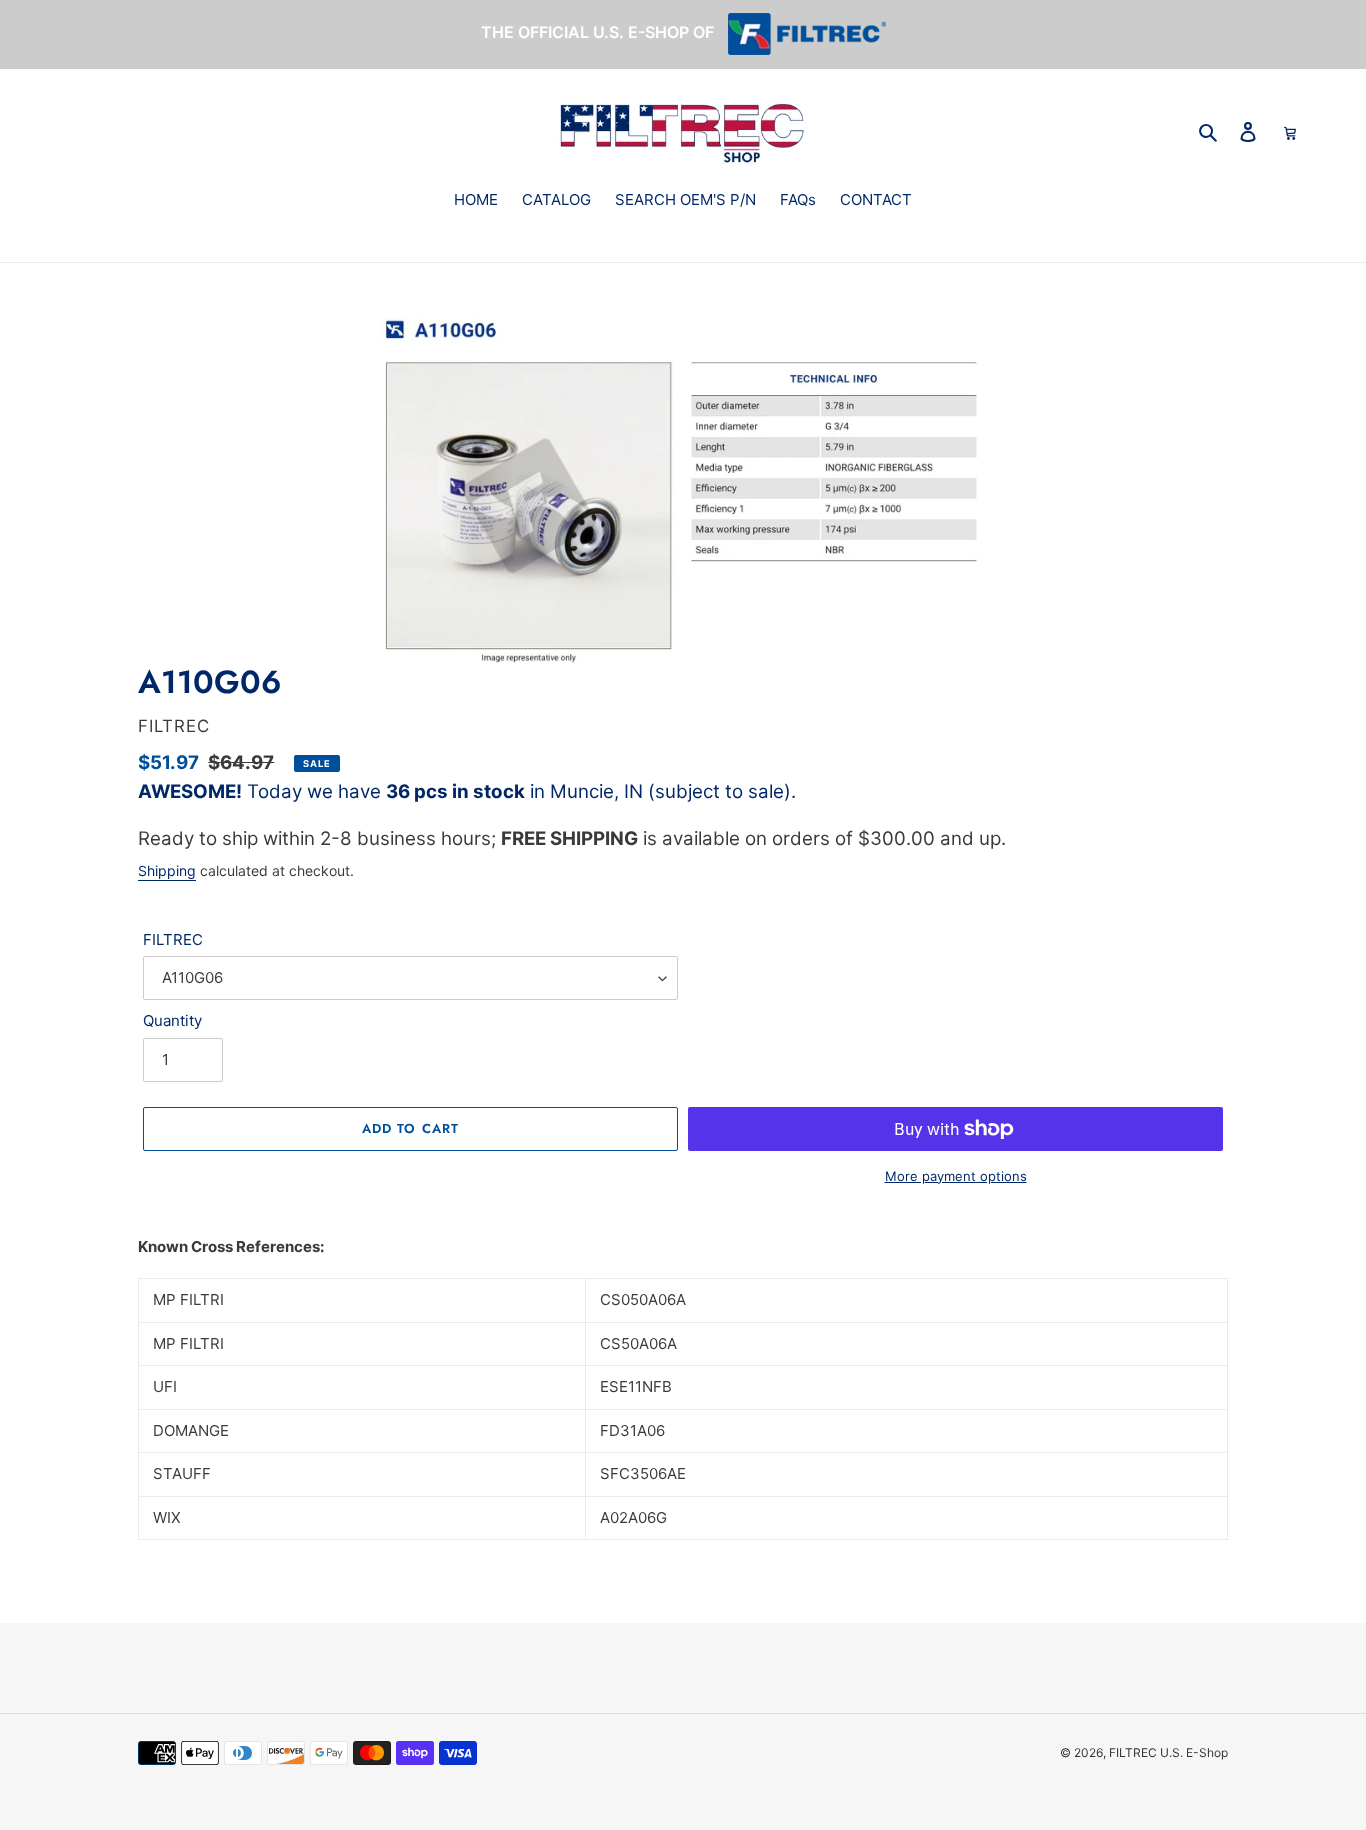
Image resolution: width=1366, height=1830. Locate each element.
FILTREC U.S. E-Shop (1168, 1752)
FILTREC (173, 939)
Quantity (172, 1020)
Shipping (167, 870)
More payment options (956, 1176)
